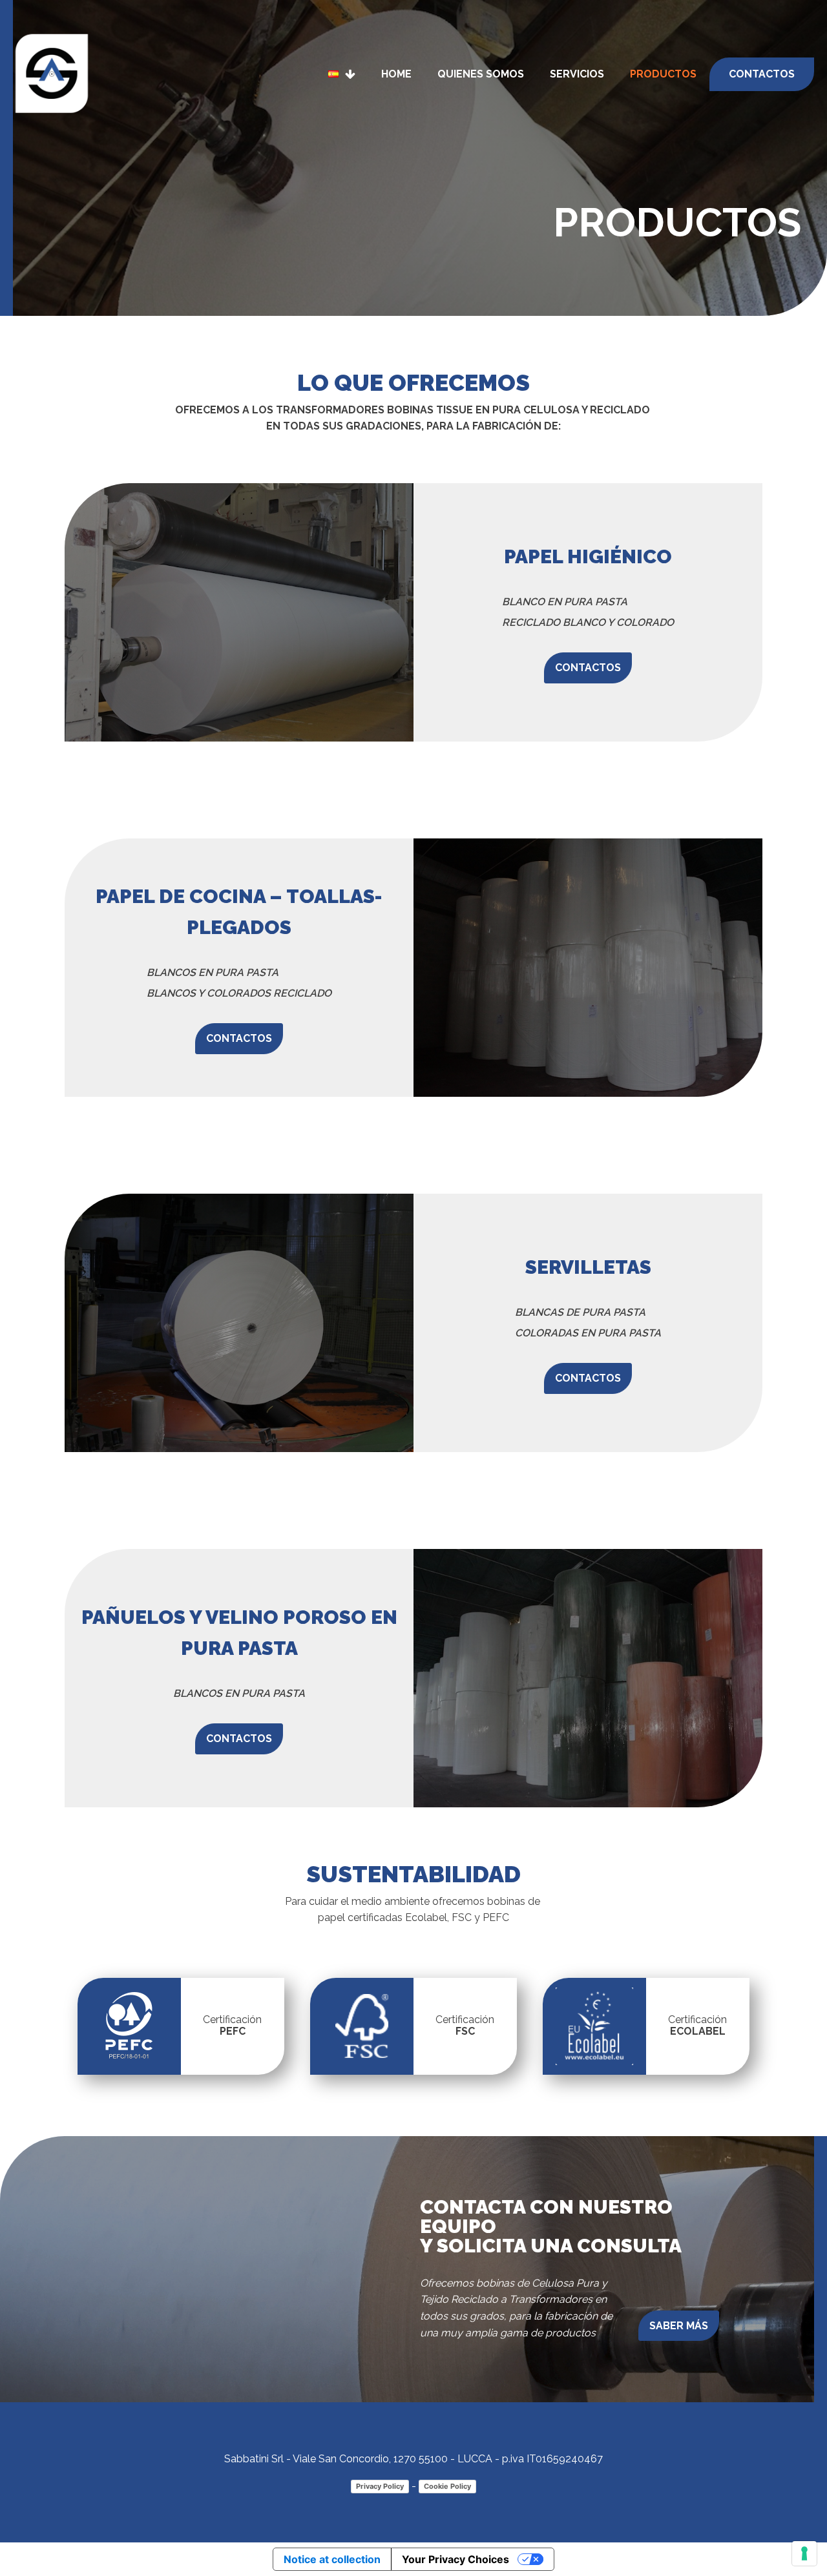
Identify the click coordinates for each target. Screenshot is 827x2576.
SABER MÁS (679, 2326)
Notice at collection (332, 2559)
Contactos (762, 74)
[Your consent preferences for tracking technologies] (804, 2553)
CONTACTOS (588, 668)
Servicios (577, 74)
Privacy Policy (380, 2486)
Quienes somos (481, 74)
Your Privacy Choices (455, 2559)
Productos (663, 74)
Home (396, 74)
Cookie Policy (447, 2486)
